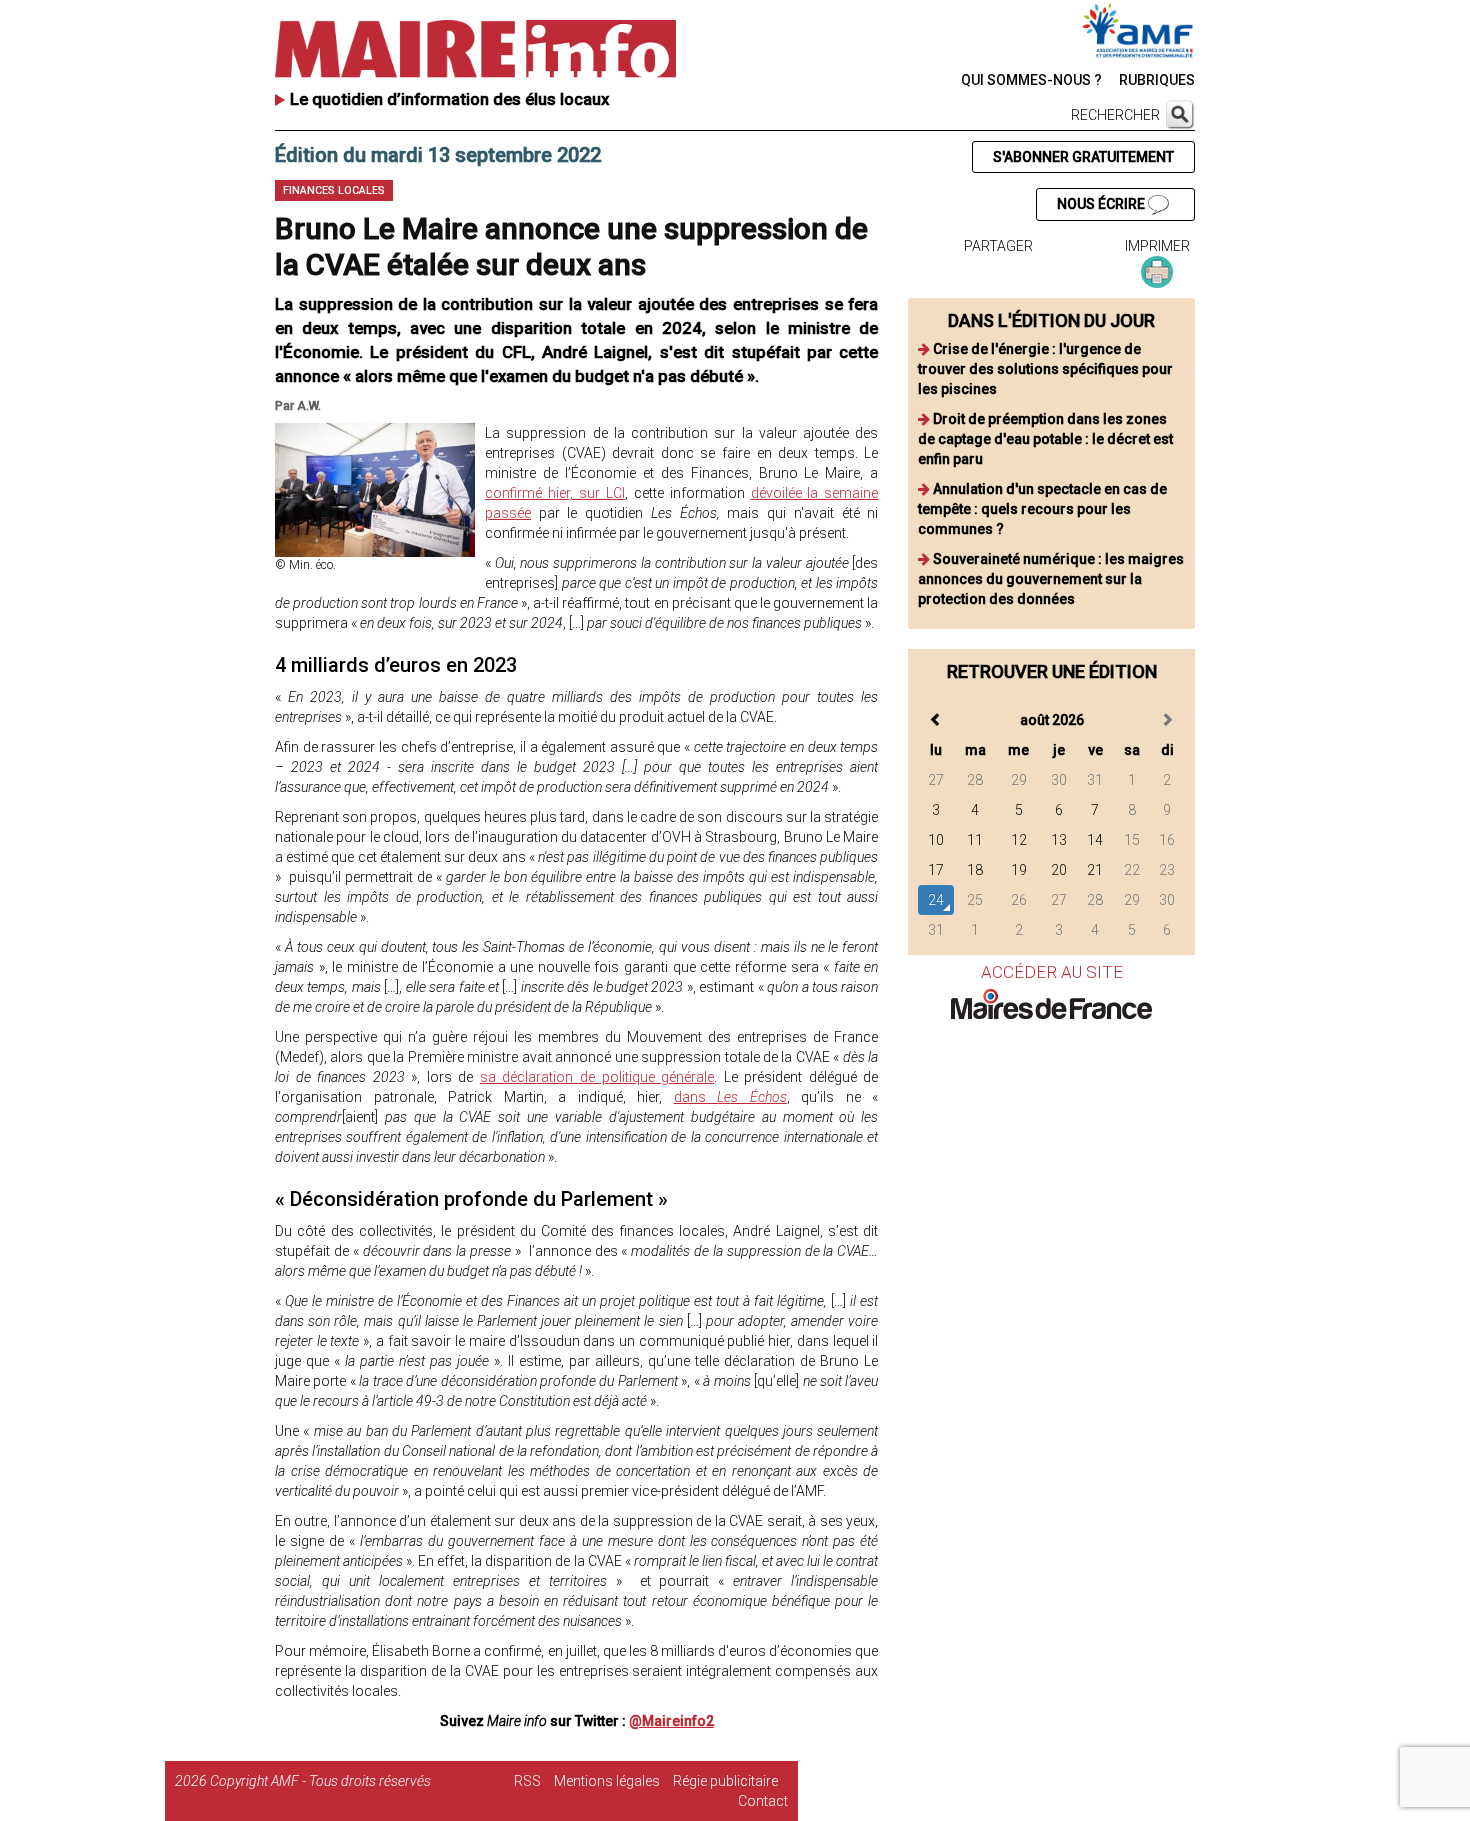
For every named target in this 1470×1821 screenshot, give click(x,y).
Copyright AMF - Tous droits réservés (320, 1781)
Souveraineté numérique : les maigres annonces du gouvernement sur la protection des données (1051, 579)
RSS (527, 1781)
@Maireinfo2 (671, 1721)
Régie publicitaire (725, 1781)
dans (730, 1097)
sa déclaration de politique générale (597, 1077)
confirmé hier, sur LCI (555, 493)
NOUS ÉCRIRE (1102, 204)
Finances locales (334, 190)
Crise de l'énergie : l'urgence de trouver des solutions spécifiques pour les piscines (1045, 369)
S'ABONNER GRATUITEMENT (1083, 157)
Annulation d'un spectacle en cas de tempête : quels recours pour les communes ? (1042, 509)
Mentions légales (607, 1781)
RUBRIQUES (1157, 80)
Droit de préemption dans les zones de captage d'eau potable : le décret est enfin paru (1045, 439)
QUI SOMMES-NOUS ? (1031, 80)
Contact (763, 1801)
